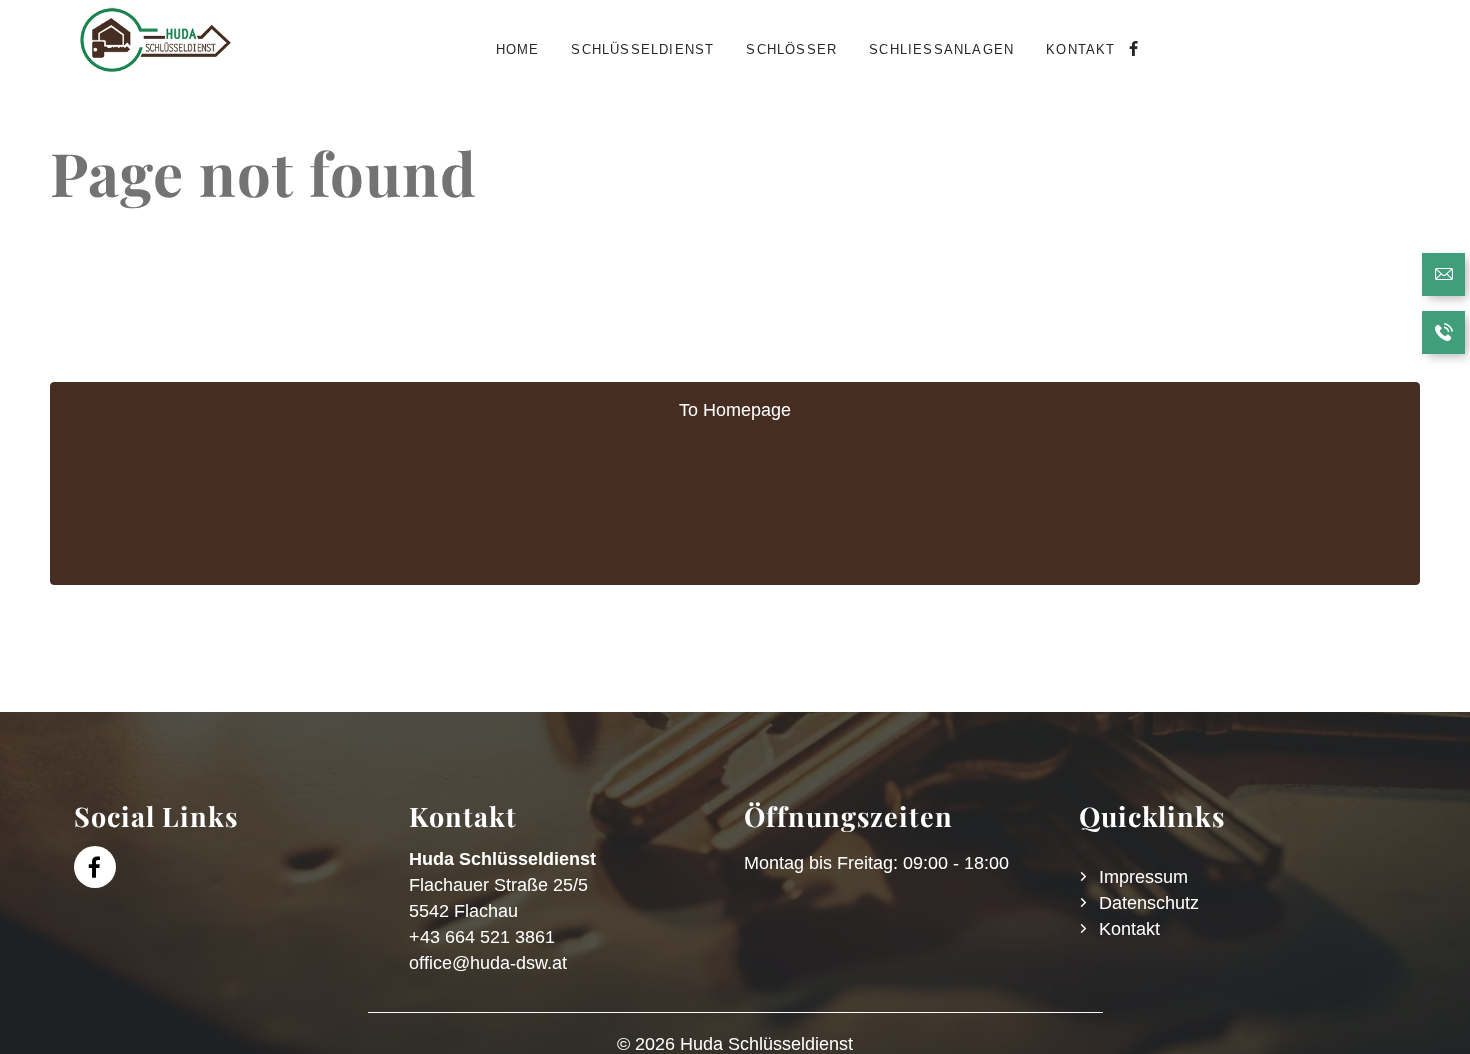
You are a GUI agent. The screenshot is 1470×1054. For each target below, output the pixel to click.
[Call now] (1443, 335)
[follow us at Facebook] (1132, 50)
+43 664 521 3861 (482, 937)
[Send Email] (1443, 277)
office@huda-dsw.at (488, 963)
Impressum (1143, 877)
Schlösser (791, 49)
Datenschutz (1149, 903)
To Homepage (735, 410)
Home (518, 49)
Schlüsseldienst (642, 49)
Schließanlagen (941, 49)
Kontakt (1080, 49)
